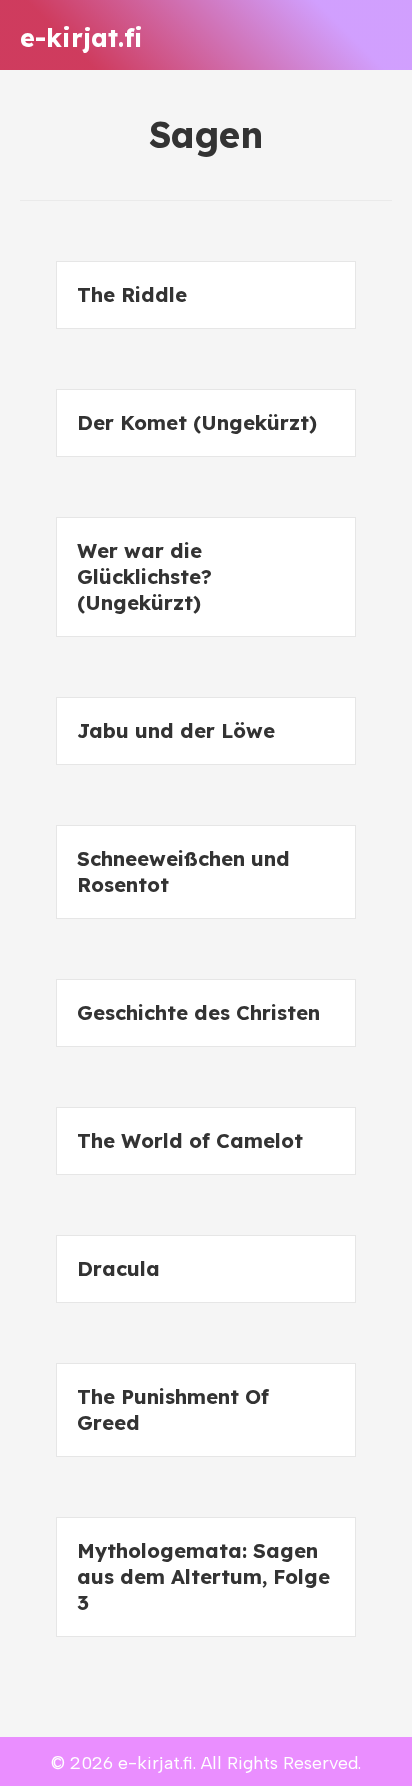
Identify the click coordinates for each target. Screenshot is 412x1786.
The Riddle (132, 294)
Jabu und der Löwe (176, 730)
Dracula (118, 1268)
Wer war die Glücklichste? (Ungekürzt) (144, 576)
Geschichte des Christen (198, 1012)
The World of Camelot (190, 1140)
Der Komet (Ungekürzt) (197, 422)
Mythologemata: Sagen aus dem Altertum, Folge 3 (203, 1576)
